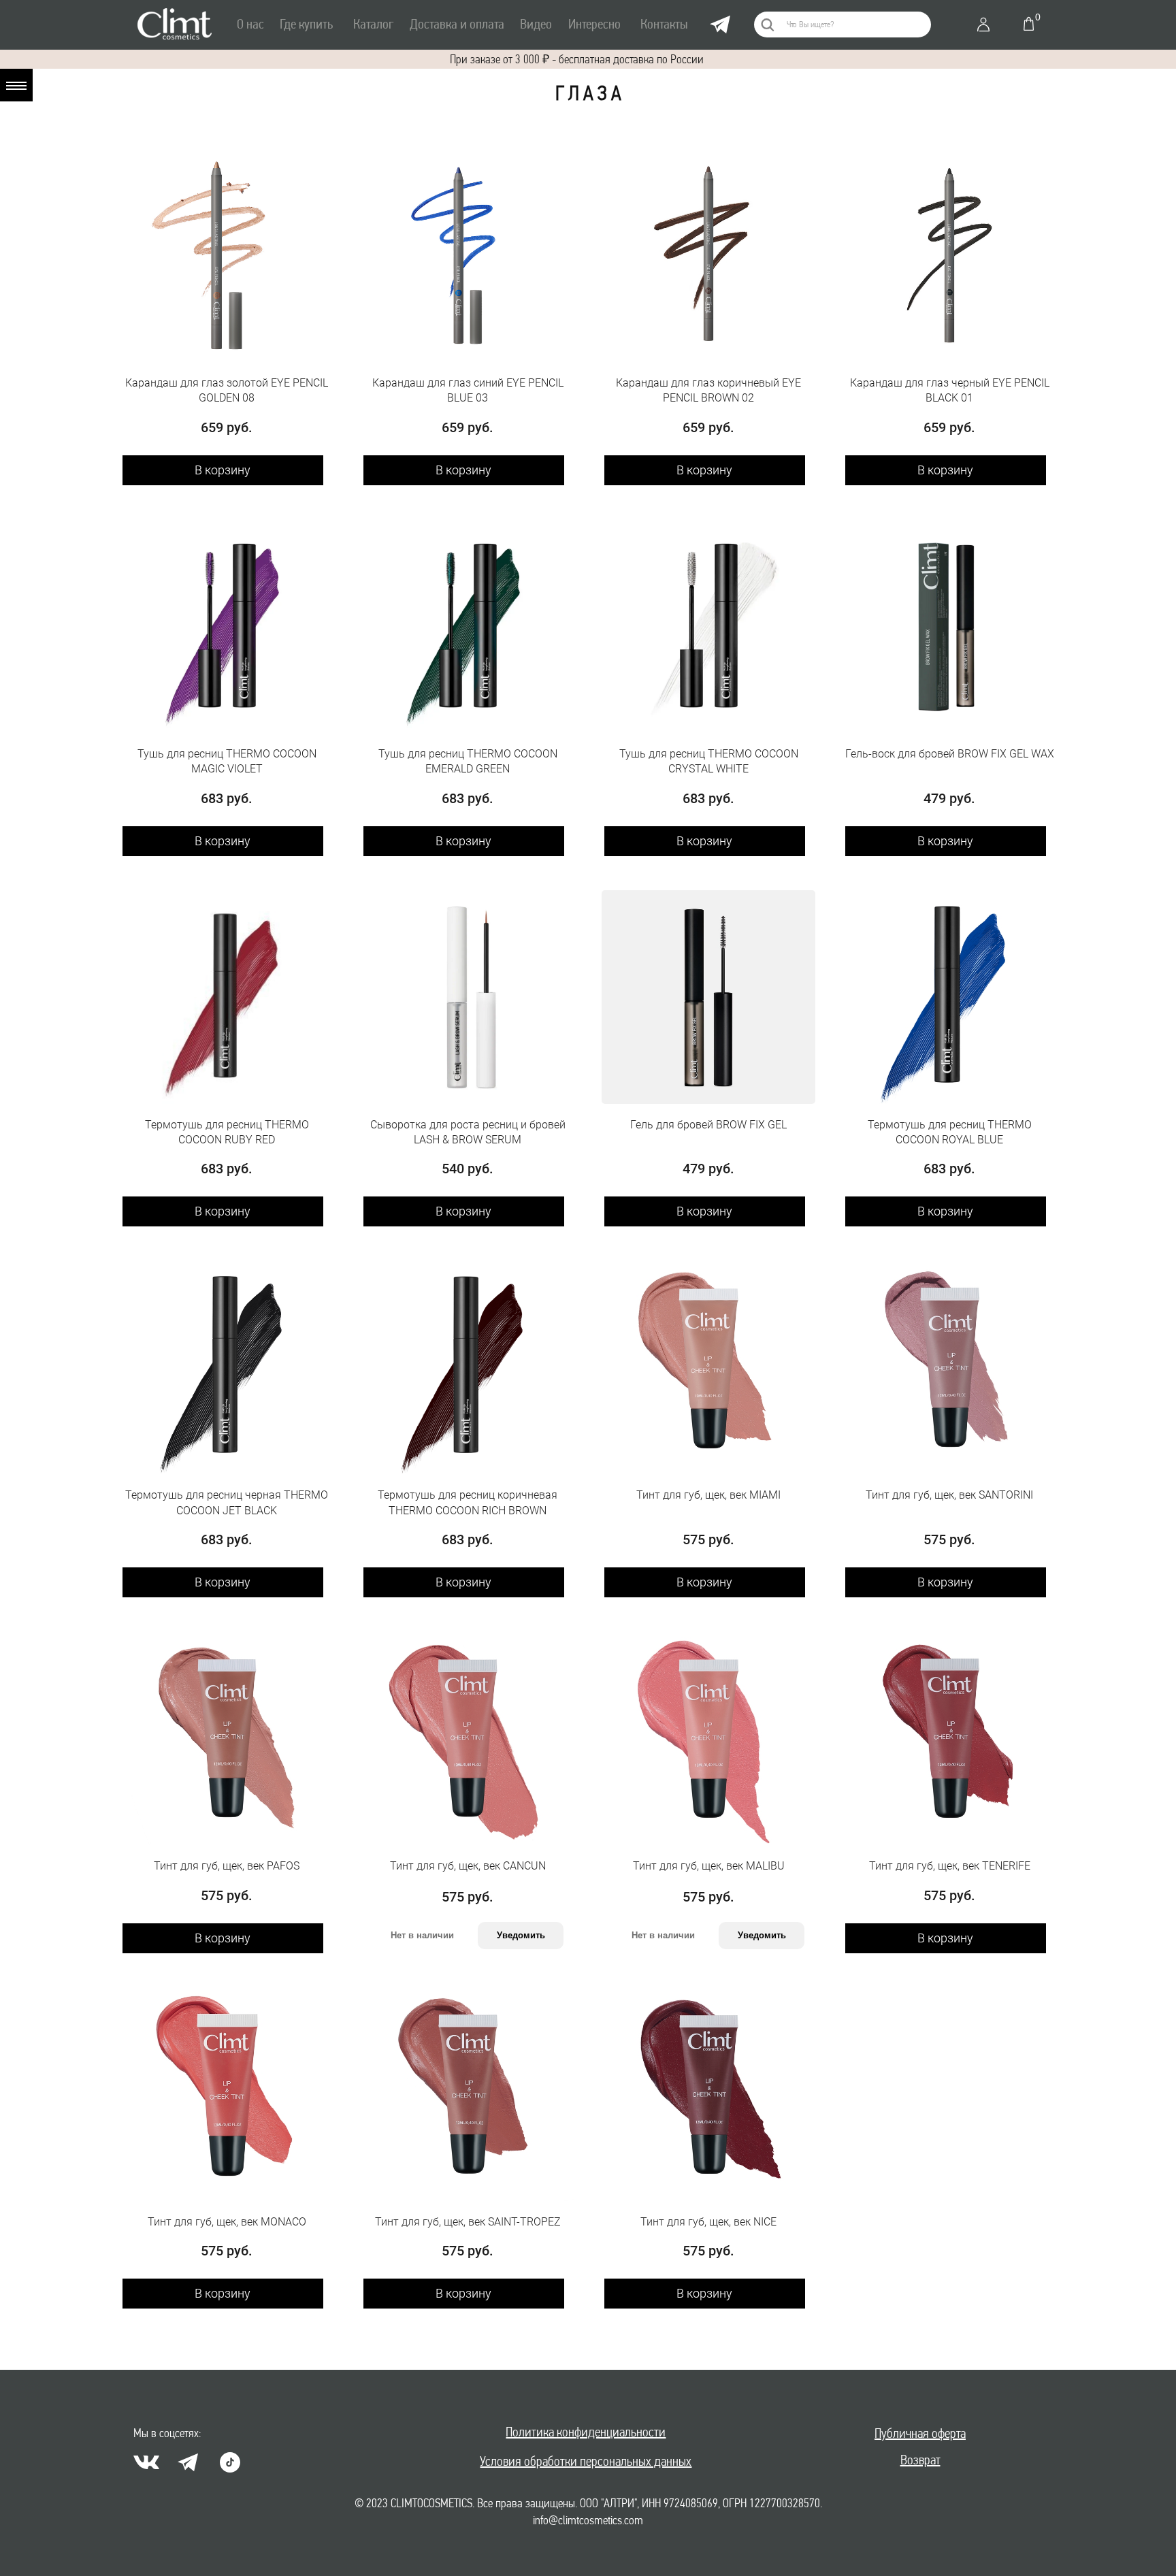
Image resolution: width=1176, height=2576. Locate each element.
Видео (536, 24)
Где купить (306, 24)
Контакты (664, 24)
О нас (250, 24)
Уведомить (521, 1935)
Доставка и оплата (457, 24)
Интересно (594, 24)
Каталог (373, 24)
